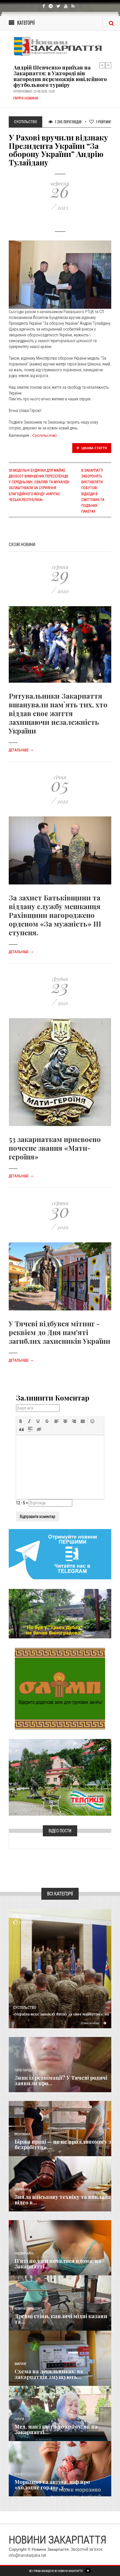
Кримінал (22, 2189)
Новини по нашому (28, 2309)
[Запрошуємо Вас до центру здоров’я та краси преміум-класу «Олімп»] (60, 1688)
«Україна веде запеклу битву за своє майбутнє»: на (61, 2014)
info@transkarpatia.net (27, 2555)
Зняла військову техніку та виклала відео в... (63, 2200)
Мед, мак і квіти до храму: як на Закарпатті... (56, 2429)
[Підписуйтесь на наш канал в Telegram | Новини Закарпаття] (60, 1554)
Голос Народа (24, 2070)
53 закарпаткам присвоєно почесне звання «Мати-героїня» (55, 1148)
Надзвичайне (24, 2253)
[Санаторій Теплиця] (60, 1777)
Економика (22, 2134)
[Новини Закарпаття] (60, 46)
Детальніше (21, 750)
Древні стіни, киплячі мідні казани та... (61, 2319)
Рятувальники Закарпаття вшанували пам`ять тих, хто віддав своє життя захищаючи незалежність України (58, 713)
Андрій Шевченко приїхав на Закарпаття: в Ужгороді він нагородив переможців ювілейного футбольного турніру (60, 76)
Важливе (20, 2364)
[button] (21, 1421)
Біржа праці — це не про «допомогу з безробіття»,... (63, 2145)
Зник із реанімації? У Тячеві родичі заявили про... (61, 2081)
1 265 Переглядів (68, 122)
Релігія (19, 2419)
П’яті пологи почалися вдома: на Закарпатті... (58, 2264)
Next (108, 65)
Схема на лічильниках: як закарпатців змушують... (49, 2374)
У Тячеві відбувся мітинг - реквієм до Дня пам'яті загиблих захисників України (60, 1332)
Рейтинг (104, 122)
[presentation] (21, 1421)
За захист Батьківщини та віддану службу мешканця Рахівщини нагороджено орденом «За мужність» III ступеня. (55, 915)
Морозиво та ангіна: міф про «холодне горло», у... (52, 2485)
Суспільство (45, 435)
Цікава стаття (94, 448)
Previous (102, 65)
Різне (18, 2474)
